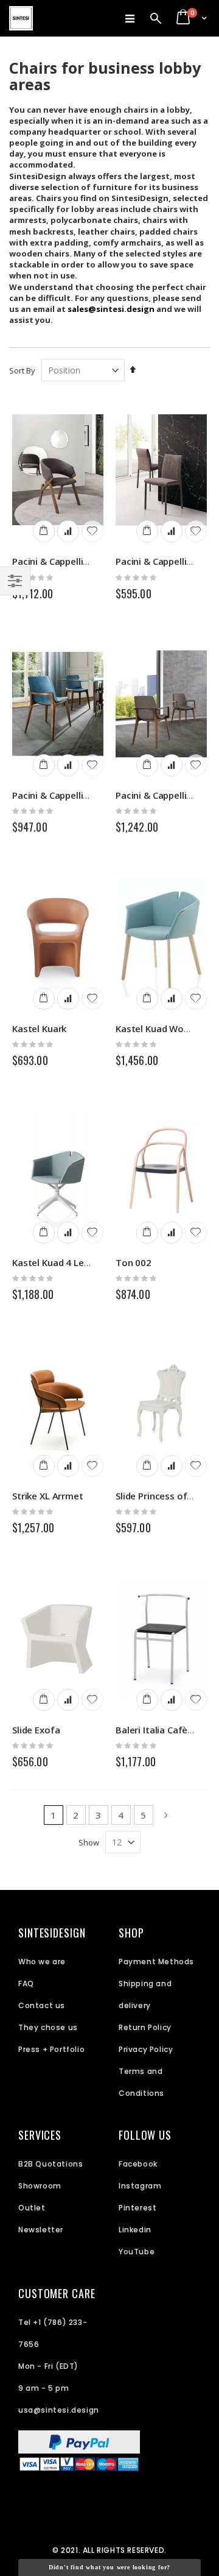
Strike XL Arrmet (48, 1496)
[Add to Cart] (44, 531)
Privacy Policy (146, 2049)
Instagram (140, 2186)
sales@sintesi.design (111, 309)
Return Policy (145, 2027)
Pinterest (137, 2208)
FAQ (26, 1983)
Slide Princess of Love (163, 1496)
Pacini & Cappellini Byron (65, 561)
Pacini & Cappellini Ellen (63, 795)
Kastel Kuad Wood (155, 1028)
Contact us (42, 2005)
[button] (92, 531)
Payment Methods (156, 1962)
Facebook (138, 2164)
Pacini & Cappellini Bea (165, 561)
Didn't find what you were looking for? (109, 2567)
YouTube (137, 2252)
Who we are (42, 1962)
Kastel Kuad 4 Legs (53, 1262)
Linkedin (135, 2230)
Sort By (22, 370)
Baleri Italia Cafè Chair (164, 1730)
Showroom (40, 2186)
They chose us (48, 2027)
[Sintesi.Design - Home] (21, 18)
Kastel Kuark (39, 1028)
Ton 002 (134, 1262)
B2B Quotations (50, 2164)
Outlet (32, 2208)
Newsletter (41, 2230)
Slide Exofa (36, 1730)
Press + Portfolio (51, 2049)
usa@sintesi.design (59, 2410)
